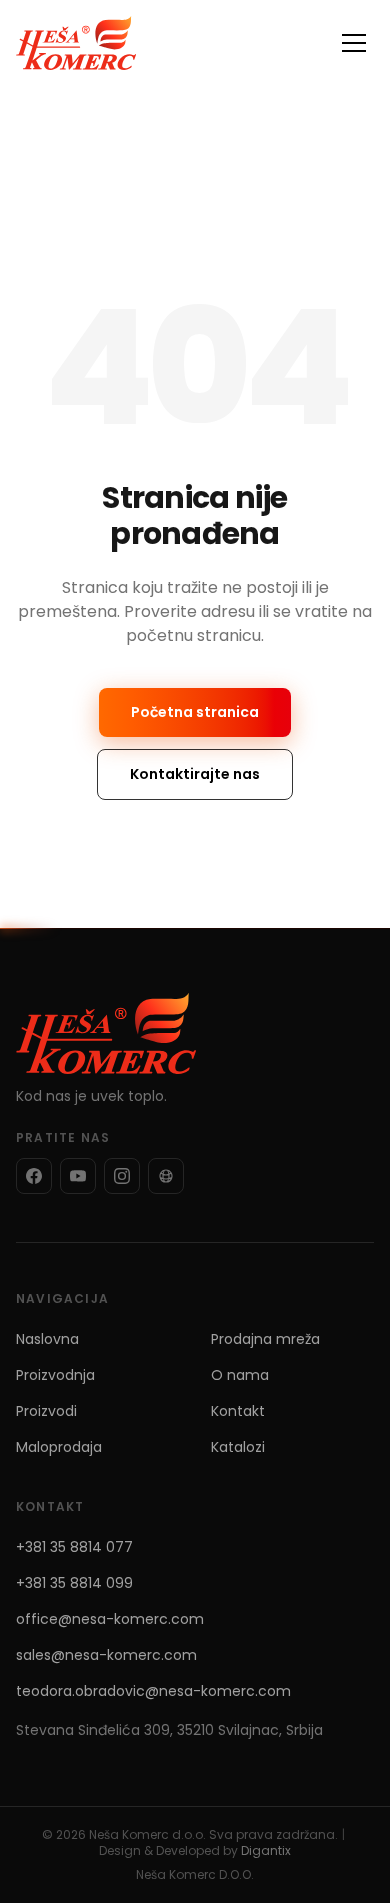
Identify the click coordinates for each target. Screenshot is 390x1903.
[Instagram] (122, 1176)
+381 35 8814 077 (74, 1547)
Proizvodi (46, 1411)
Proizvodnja (55, 1375)
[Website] (166, 1176)
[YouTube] (78, 1176)
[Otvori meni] (354, 43)
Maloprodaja (59, 1447)
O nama (240, 1375)
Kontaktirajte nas (195, 774)
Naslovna (47, 1339)
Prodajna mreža (265, 1339)
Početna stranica (195, 712)
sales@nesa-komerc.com (106, 1655)
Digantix (266, 1850)
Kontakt (238, 1411)
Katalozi (238, 1447)
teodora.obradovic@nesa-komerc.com (153, 1691)
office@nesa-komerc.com (110, 1619)
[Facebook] (34, 1176)
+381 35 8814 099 (74, 1583)
